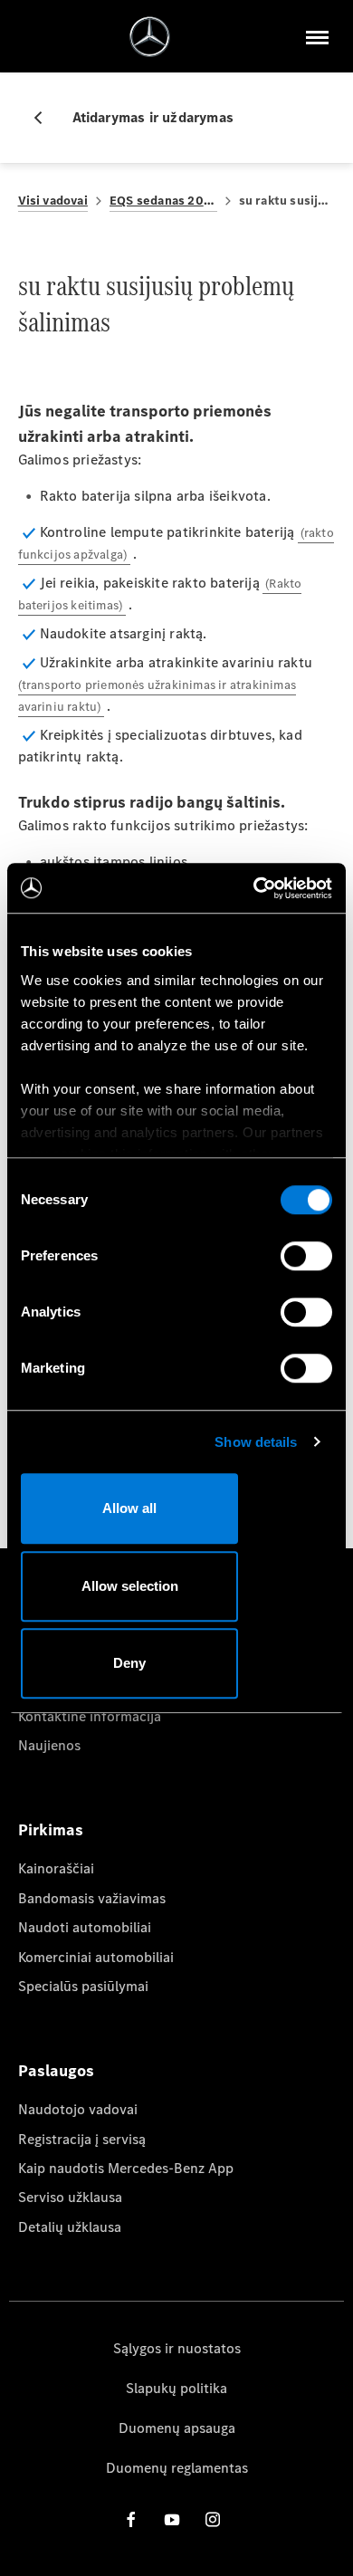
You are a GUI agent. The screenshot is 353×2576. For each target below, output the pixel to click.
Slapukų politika (176, 2388)
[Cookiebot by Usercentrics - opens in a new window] (254, 888)
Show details (256, 1442)
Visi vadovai (53, 201)
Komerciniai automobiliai (96, 1957)
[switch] (306, 1256)
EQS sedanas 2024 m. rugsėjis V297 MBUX (163, 201)
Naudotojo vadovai (78, 2109)
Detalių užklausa (70, 2227)
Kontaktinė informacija (90, 1716)
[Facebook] (131, 2519)
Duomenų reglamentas (177, 2468)
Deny (129, 1663)
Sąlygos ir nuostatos (177, 2348)
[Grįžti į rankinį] (45, 118)
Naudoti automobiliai (85, 1927)
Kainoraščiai (56, 1868)
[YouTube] (172, 2519)
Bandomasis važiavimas (92, 1898)
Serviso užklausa (70, 2197)
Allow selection (130, 1586)
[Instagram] (213, 2519)
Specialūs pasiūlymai (83, 1986)
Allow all (129, 1508)
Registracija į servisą (82, 2139)
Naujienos (49, 1745)
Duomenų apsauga (177, 2428)
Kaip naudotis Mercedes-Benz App (126, 2168)
